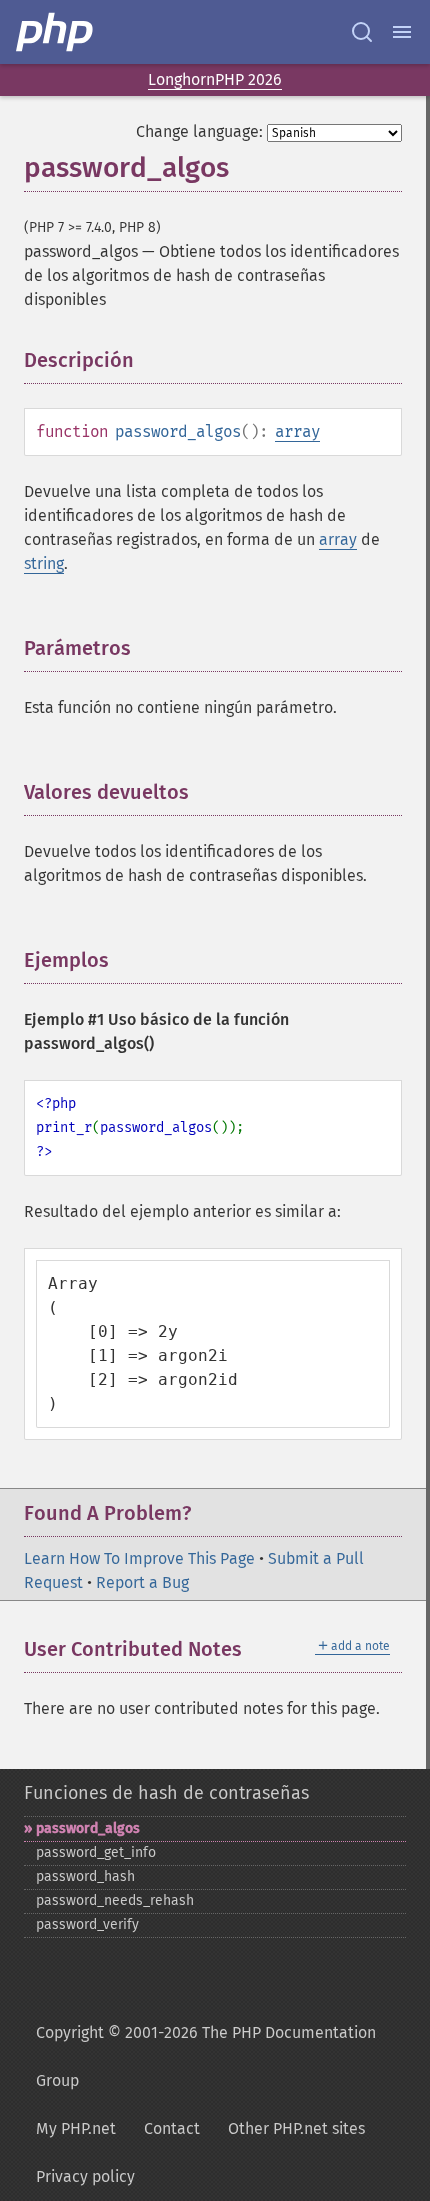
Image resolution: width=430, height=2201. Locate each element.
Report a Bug (142, 1582)
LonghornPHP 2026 (215, 79)
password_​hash (85, 1876)
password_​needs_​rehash (115, 1900)
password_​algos (88, 1828)
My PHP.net (76, 2128)
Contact (172, 2128)
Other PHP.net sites (296, 2128)
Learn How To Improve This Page (139, 1558)
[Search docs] (362, 32)
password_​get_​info (96, 1852)
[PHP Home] (56, 32)
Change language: (199, 131)
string (44, 563)
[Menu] (402, 32)
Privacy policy (85, 2176)
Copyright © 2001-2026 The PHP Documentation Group (206, 2056)
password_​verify (87, 1924)
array (297, 431)
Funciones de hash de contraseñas (166, 1793)
